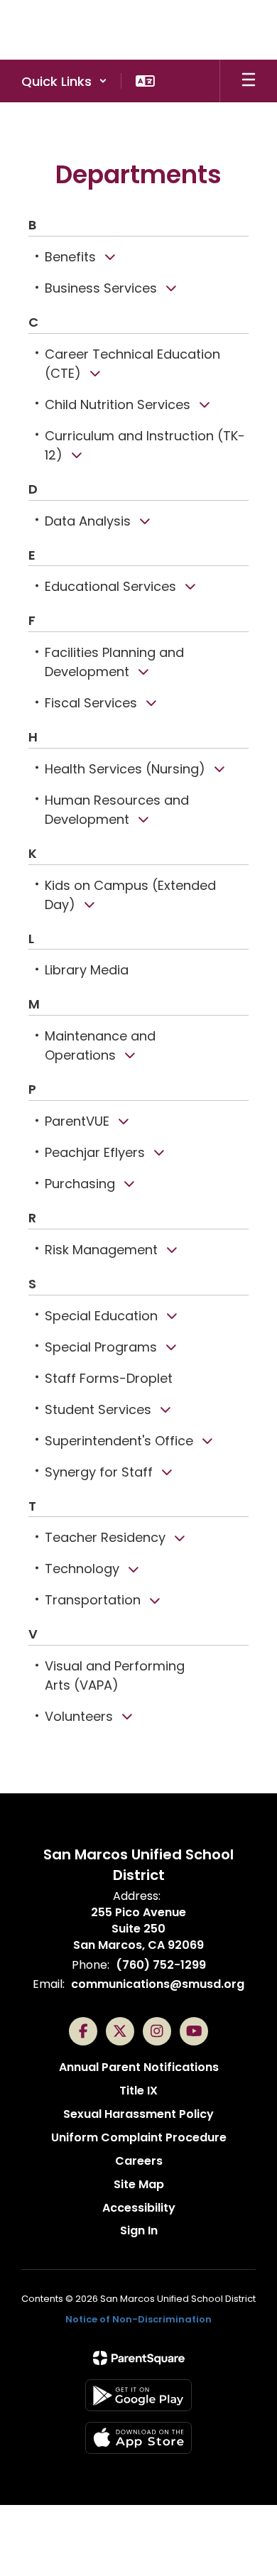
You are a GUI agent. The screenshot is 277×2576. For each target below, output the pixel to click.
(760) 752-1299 (161, 1965)
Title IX (138, 2091)
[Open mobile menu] (249, 81)
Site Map (139, 2184)
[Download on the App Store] (138, 2438)
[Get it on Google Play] (138, 2395)
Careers (139, 2161)
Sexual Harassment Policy (138, 2114)
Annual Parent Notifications (139, 2067)
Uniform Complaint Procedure (139, 2137)
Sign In (139, 2230)
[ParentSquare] (139, 2358)
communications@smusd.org (158, 1984)
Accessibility (139, 2208)
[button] (64, 81)
